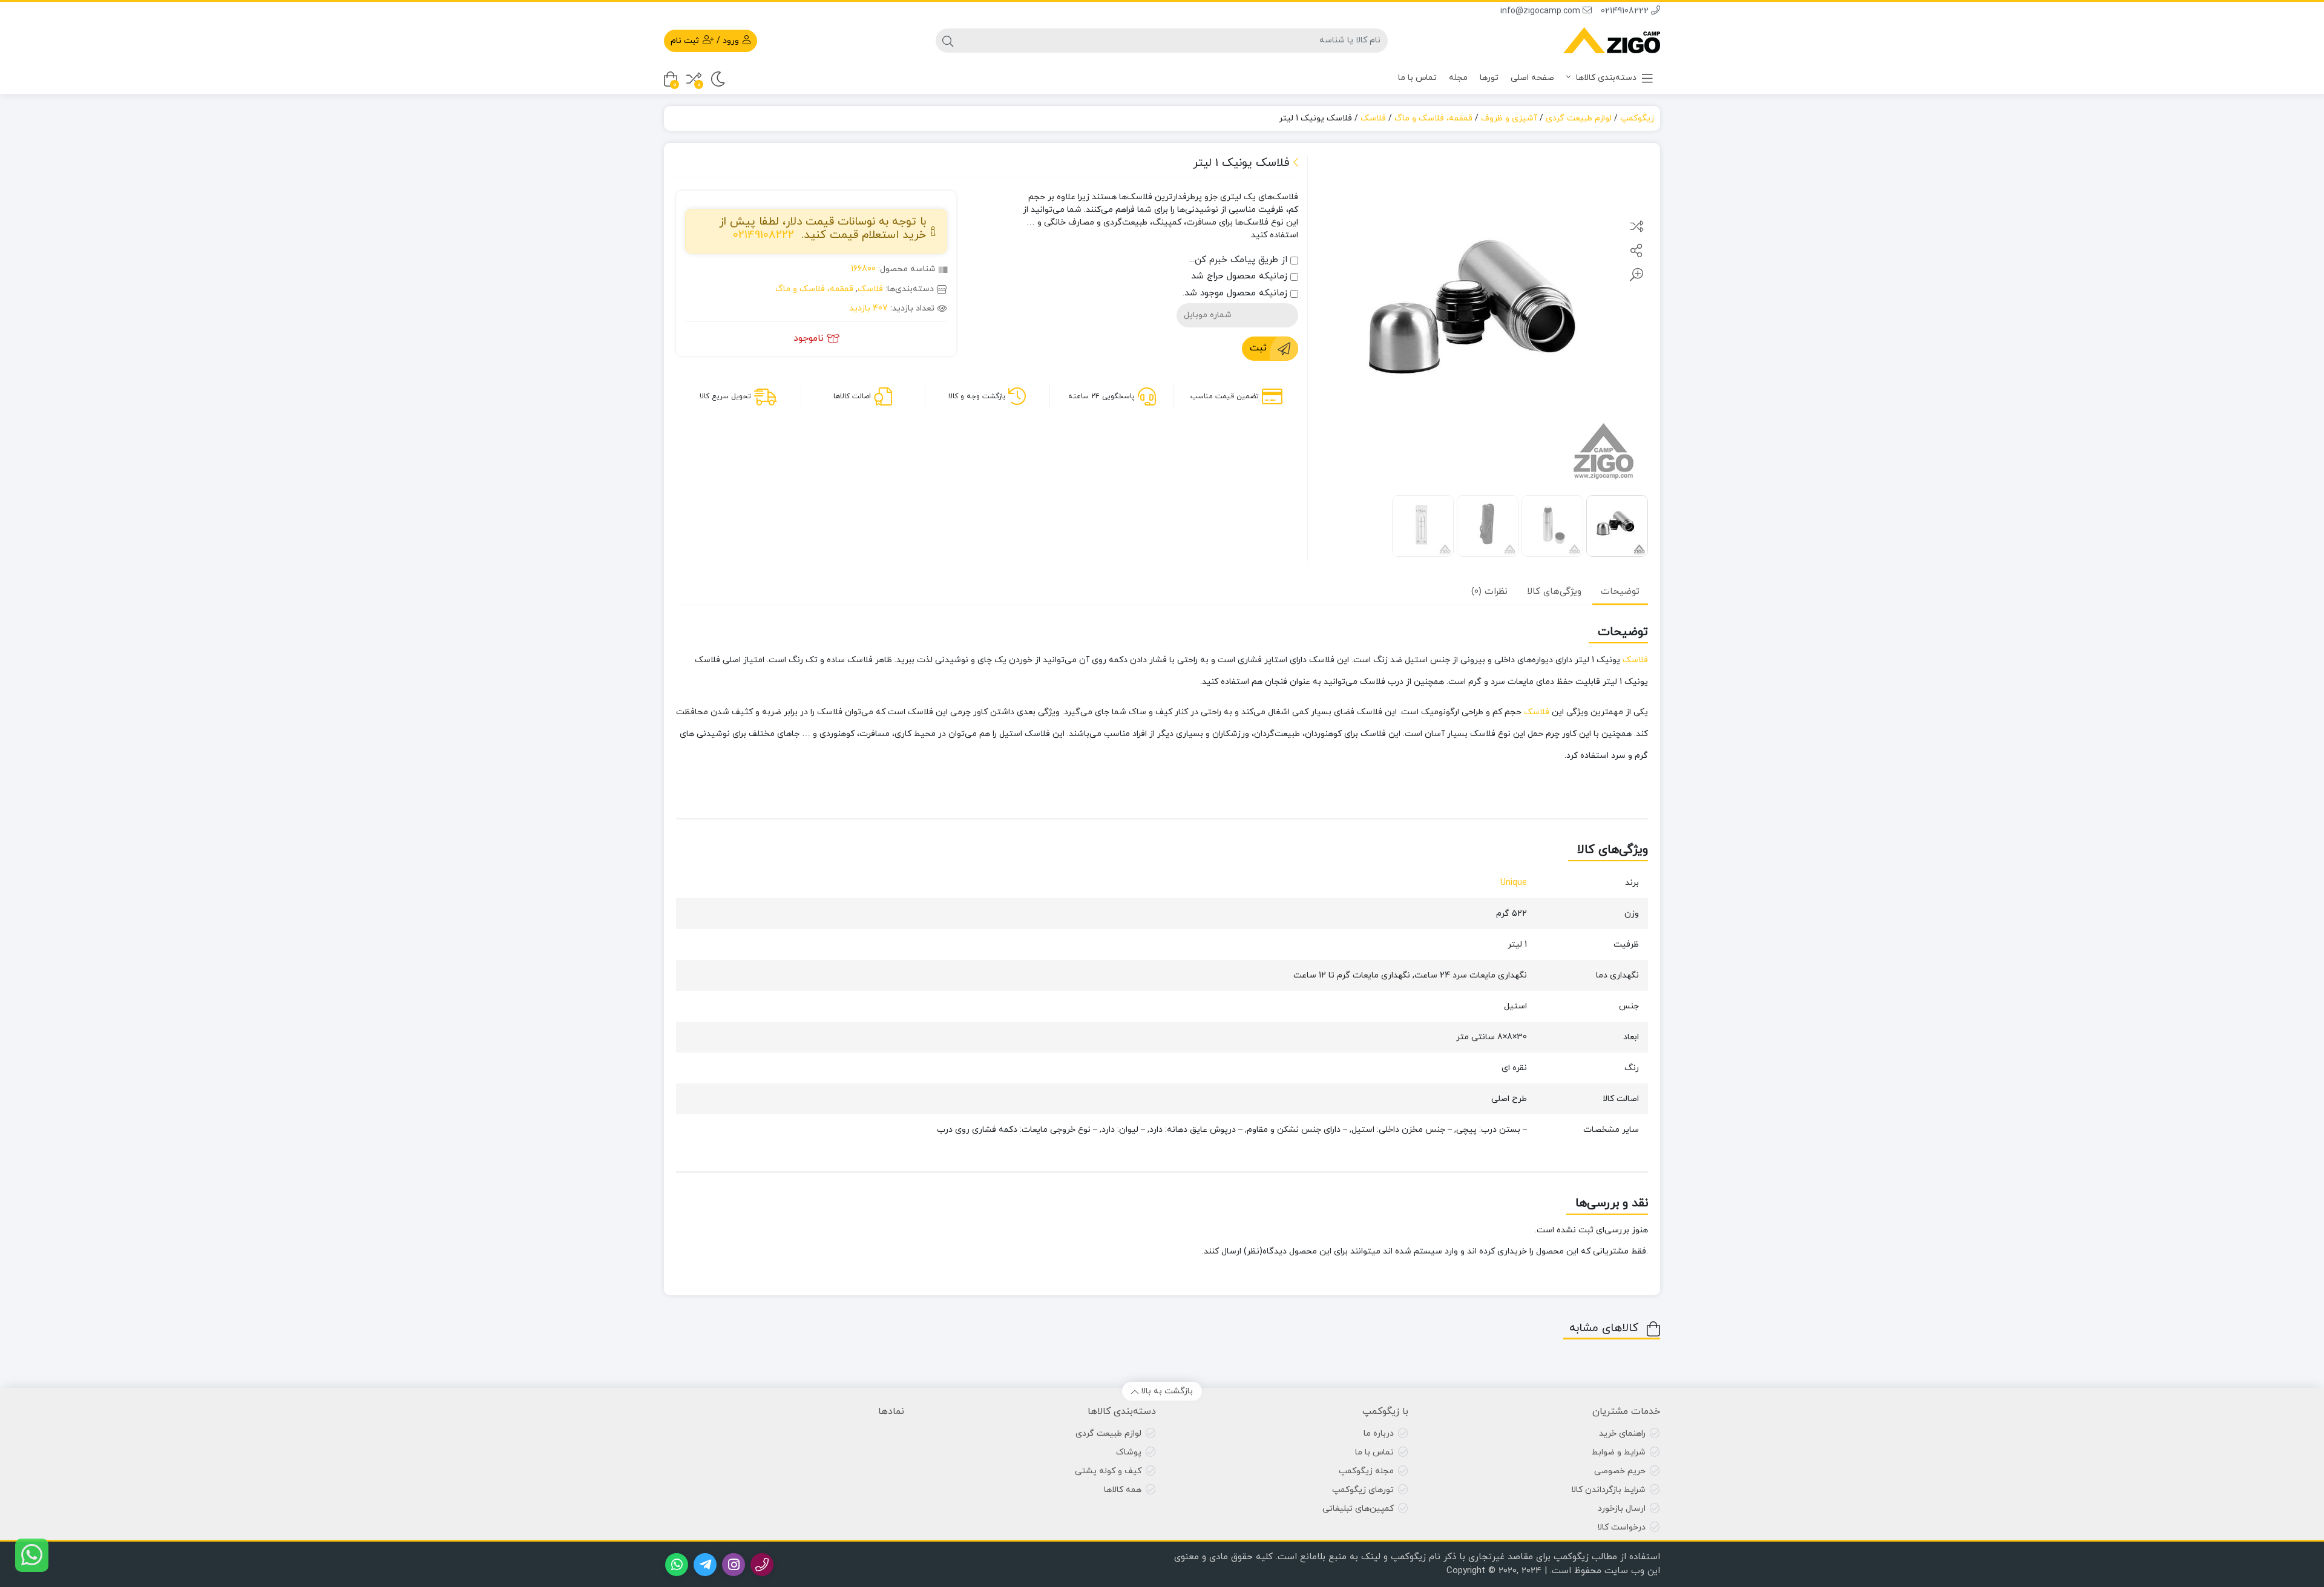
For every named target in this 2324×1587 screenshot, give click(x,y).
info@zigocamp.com (1541, 11)
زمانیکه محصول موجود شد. (1236, 293)
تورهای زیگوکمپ (1363, 1490)
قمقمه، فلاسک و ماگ (1433, 118)
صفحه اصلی (1532, 78)
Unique (1514, 883)
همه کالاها (1123, 1490)
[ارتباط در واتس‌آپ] (32, 1555)
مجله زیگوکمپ (1366, 1471)
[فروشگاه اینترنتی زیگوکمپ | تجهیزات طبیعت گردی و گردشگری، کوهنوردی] (1612, 40)
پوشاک (1129, 1452)
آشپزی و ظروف (1509, 118)
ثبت (1258, 348)
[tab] (1620, 592)
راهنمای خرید (1622, 1434)
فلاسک (1373, 118)
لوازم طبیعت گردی (1579, 118)
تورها (1489, 78)
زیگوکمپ (1637, 118)
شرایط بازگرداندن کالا (1608, 1490)
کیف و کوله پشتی (1108, 1471)
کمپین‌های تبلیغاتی (1358, 1509)
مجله (1458, 78)
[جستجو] (948, 41)
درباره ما (1379, 1434)
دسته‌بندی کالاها (1605, 78)
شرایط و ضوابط (1619, 1452)
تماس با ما (1417, 78)
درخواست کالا (1621, 1527)
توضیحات (1620, 592)
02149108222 (1626, 11)
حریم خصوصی (1620, 1471)
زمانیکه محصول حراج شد (1241, 276)
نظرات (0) (1489, 592)
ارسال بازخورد (1622, 1509)
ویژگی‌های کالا (1554, 592)
